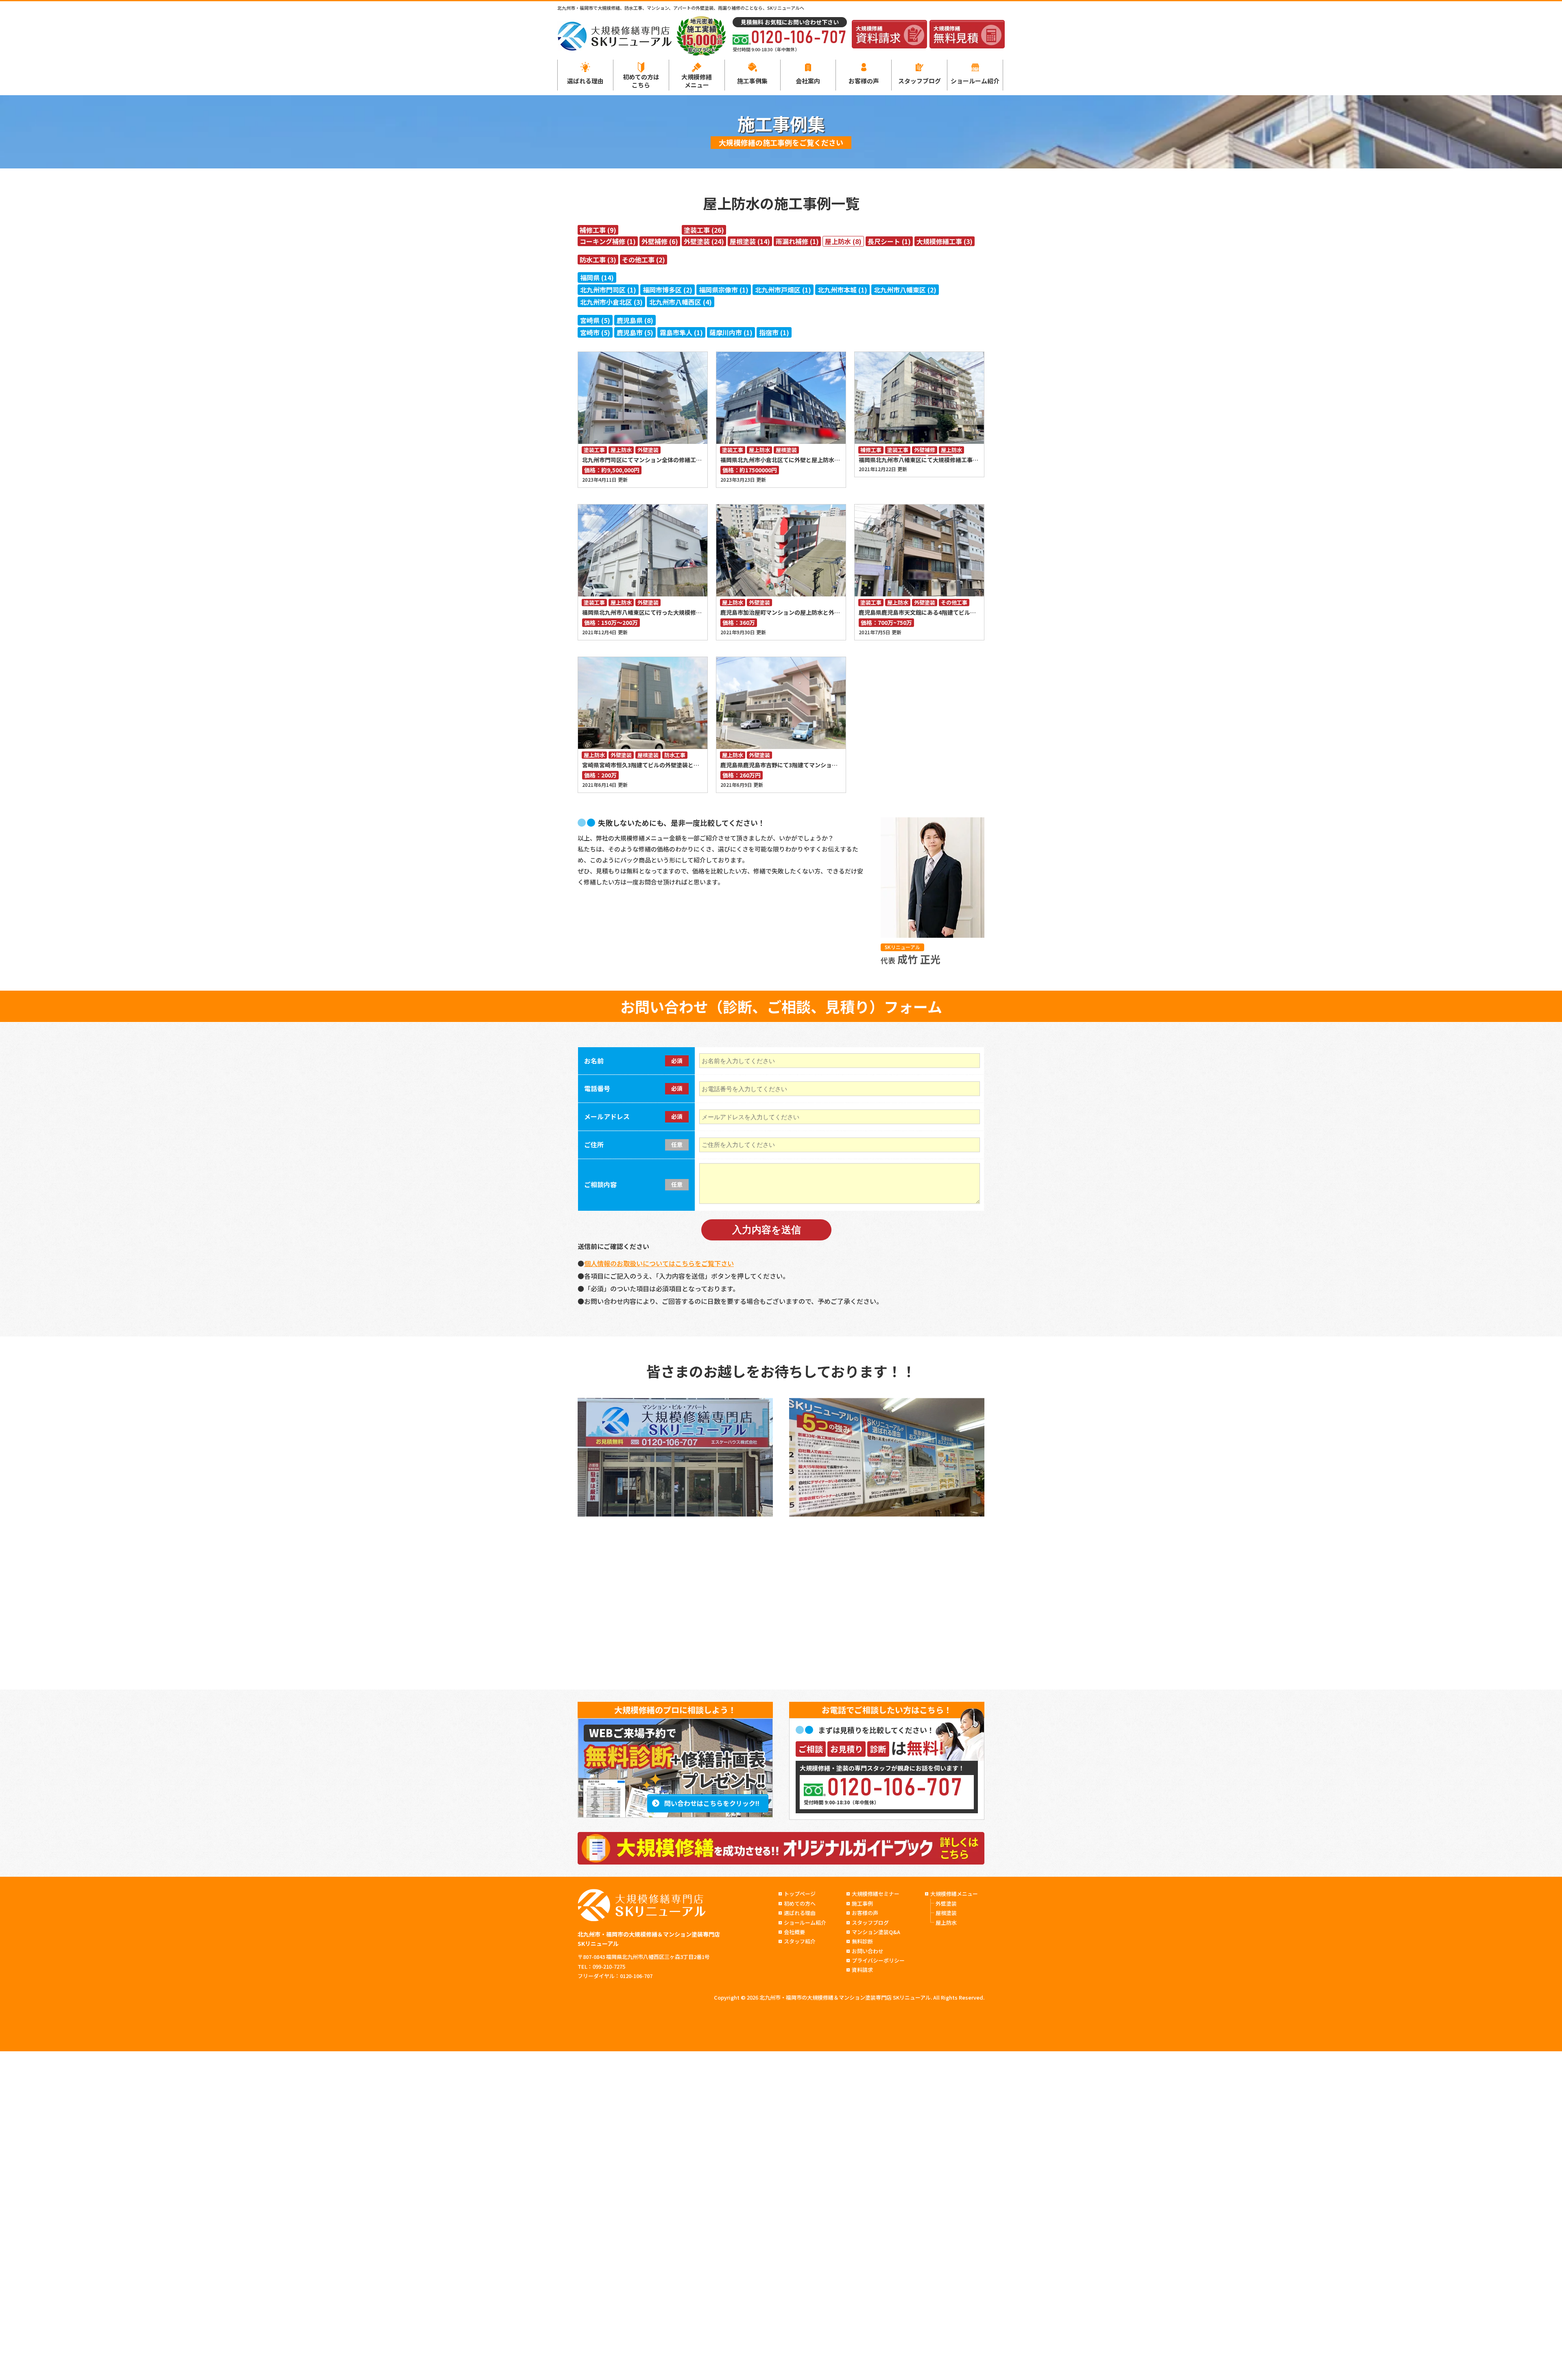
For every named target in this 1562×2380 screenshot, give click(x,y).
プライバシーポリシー (878, 1960)
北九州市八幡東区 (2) (905, 290)
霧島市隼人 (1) (681, 332)
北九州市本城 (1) (842, 290)
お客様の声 (864, 81)
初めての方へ (800, 1903)
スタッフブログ (920, 81)
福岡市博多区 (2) (668, 290)
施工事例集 (752, 81)
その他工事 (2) (644, 260)
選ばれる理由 (585, 81)
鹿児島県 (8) (635, 320)
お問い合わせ (868, 1951)
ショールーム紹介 (975, 81)
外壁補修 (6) (660, 241)
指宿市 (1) (774, 332)
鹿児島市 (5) (635, 332)
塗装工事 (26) (704, 230)
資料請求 (862, 1970)
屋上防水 (621, 450)
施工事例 (862, 1903)
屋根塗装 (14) (750, 241)
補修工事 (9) (598, 230)
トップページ (800, 1894)
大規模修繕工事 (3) (945, 241)
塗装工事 (594, 450)
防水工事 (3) (598, 260)
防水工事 (675, 755)
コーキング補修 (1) (608, 241)
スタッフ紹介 (800, 1941)
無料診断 (862, 1941)
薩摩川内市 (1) (731, 332)
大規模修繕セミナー (876, 1894)
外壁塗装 (648, 450)
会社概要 (794, 1932)
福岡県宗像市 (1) (724, 290)
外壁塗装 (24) (704, 241)
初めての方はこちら (641, 81)
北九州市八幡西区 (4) (681, 302)
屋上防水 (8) (843, 241)
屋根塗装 (786, 450)
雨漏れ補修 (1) (797, 241)
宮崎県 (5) (595, 320)
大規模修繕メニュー (697, 81)
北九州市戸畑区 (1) (783, 290)
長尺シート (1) (889, 241)
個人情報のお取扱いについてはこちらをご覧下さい (659, 1263)
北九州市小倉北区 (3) (611, 302)
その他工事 (954, 603)
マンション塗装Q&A (876, 1932)
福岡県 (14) (597, 277)
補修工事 (871, 450)
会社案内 (808, 81)
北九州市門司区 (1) (608, 290)
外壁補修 (925, 450)
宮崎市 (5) (595, 332)
